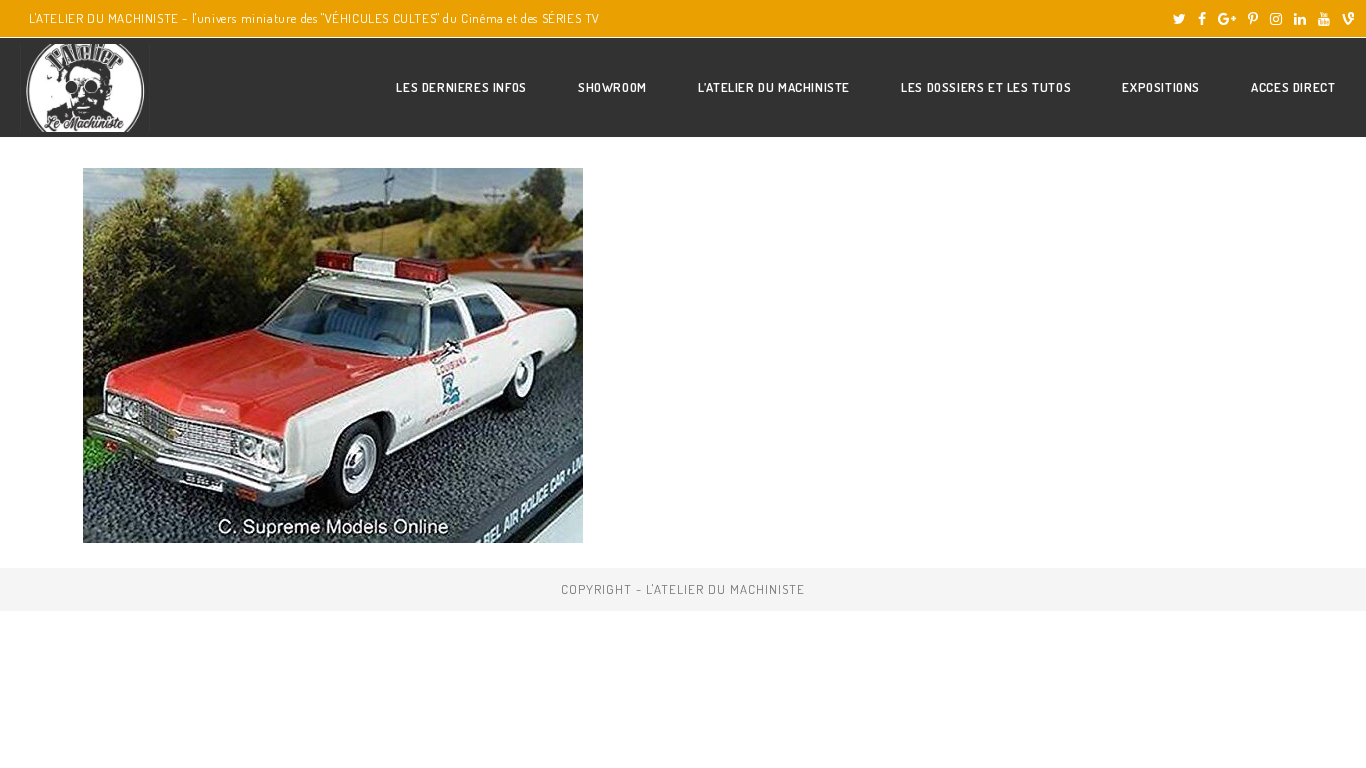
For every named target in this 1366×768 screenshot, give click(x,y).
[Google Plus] (1227, 19)
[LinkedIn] (1300, 19)
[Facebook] (1202, 19)
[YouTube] (1324, 19)
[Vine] (1345, 19)
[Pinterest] (1253, 19)
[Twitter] (1179, 19)
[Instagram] (1276, 19)
